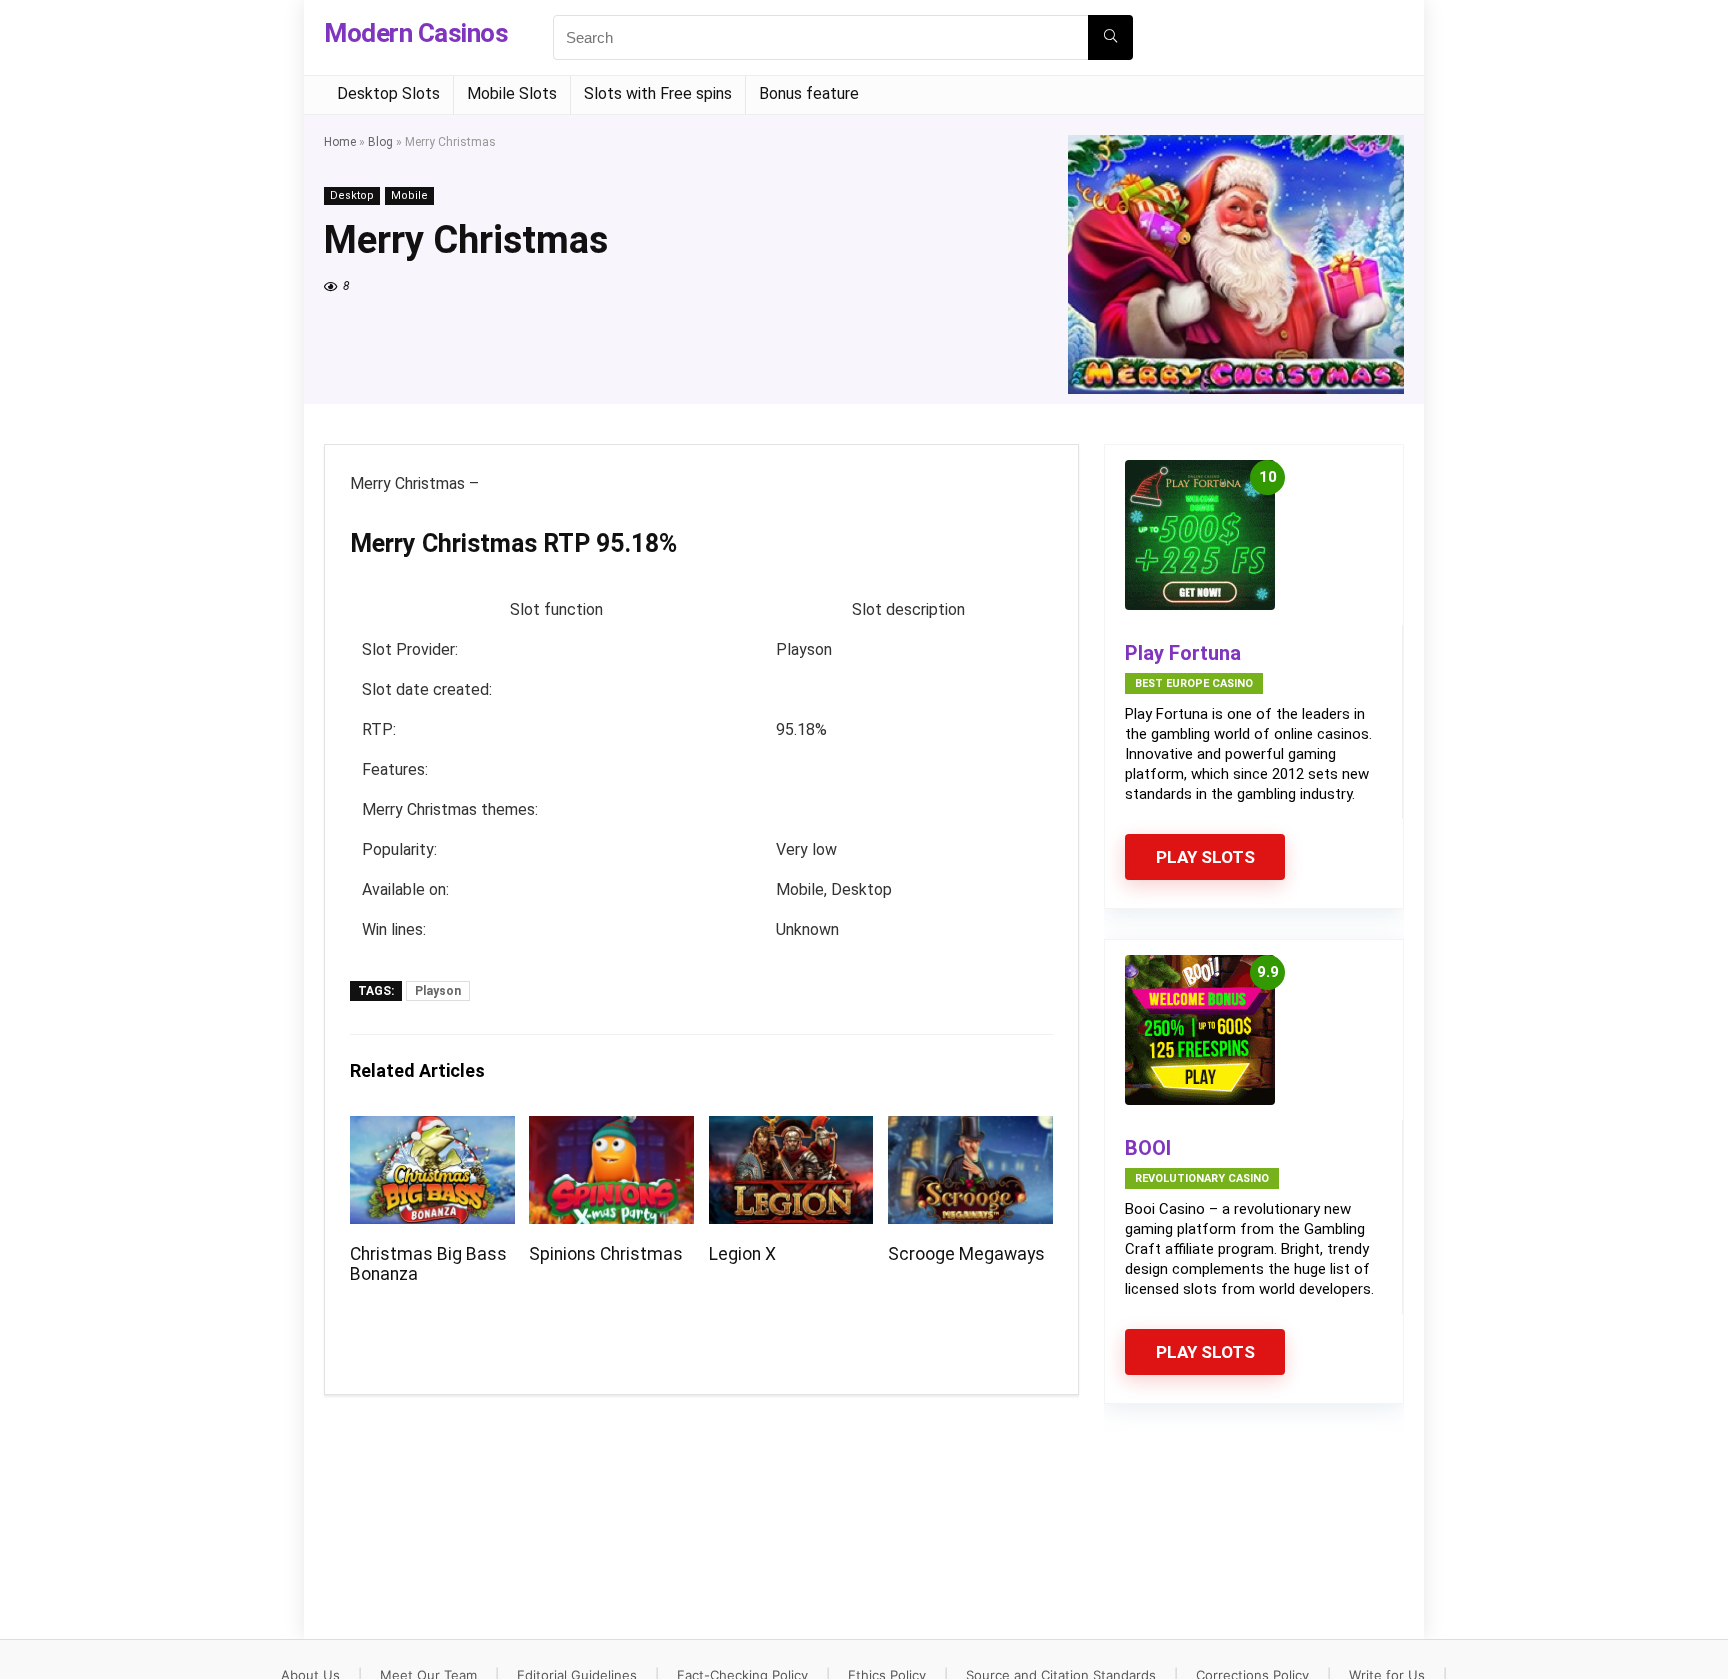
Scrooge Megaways (966, 1254)
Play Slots (1205, 857)
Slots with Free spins (658, 93)
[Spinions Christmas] (611, 1129)
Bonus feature (809, 93)
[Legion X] (791, 1129)
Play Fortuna (1183, 653)
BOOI (1148, 1148)
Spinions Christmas (606, 1254)
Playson (438, 991)
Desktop (352, 195)
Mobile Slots (512, 93)
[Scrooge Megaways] (970, 1129)
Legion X (742, 1254)
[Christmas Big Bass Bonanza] (432, 1129)
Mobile (409, 195)
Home (340, 142)
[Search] (1110, 37)
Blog (380, 142)
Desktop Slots (388, 93)
